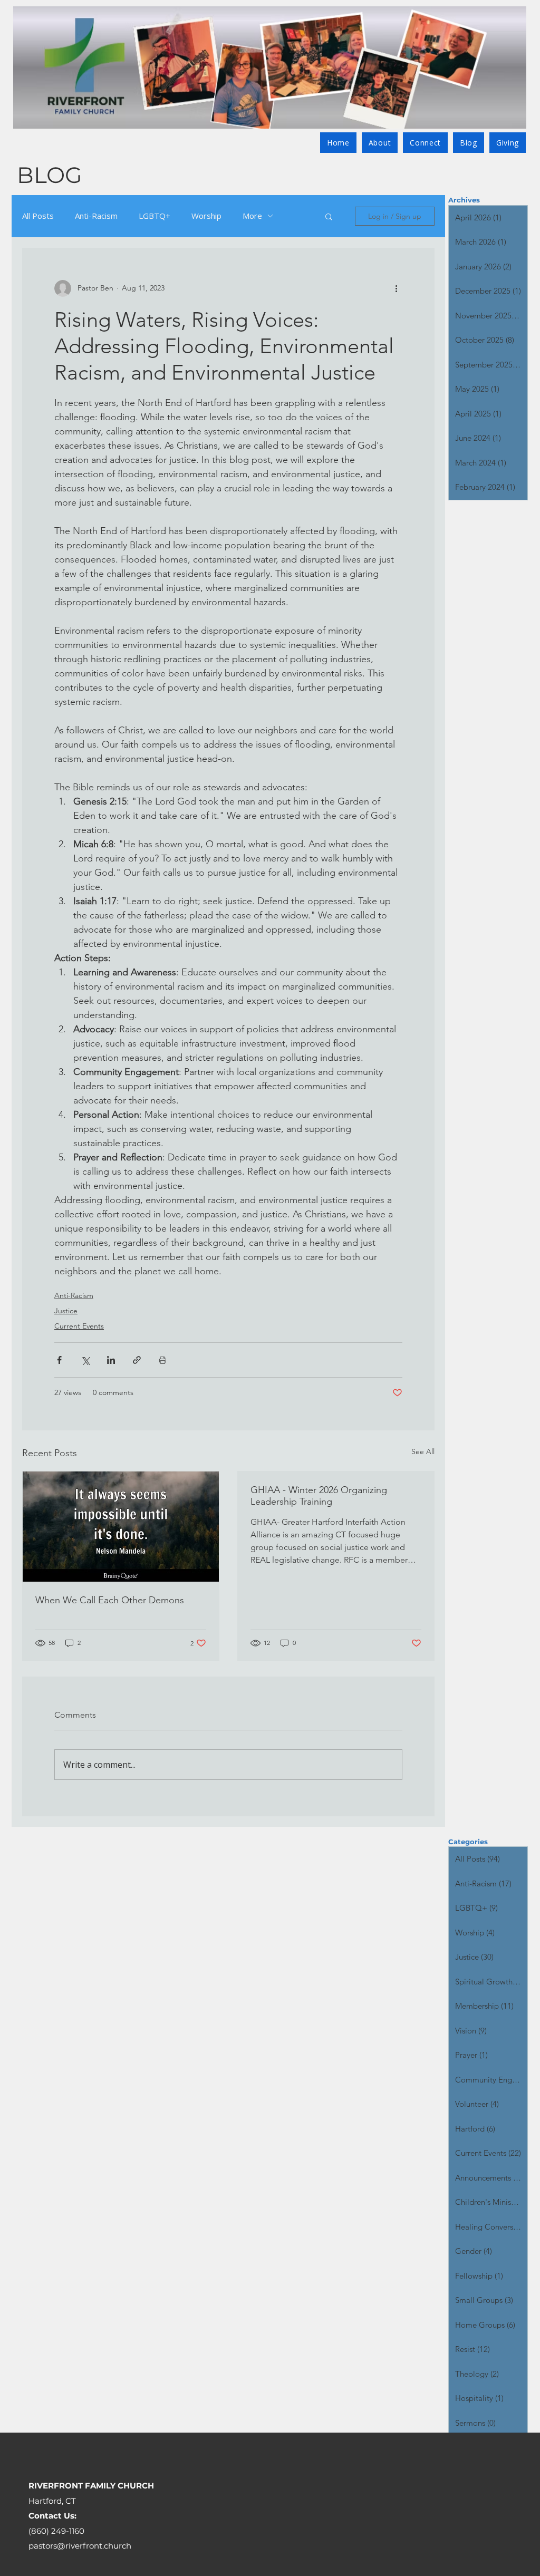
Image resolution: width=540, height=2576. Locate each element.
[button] (425, 143)
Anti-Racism (96, 216)
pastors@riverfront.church (80, 2546)
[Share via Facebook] (59, 1360)
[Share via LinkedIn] (111, 1360)
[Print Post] (163, 1360)
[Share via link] (137, 1360)
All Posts (38, 216)
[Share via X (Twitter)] (85, 1360)
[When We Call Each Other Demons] (121, 1527)
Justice (66, 1311)
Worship (206, 216)
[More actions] (396, 288)
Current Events (79, 1326)
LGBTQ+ (155, 216)
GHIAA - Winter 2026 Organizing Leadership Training (319, 1496)
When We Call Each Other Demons (110, 1600)
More (252, 216)
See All (423, 1451)
